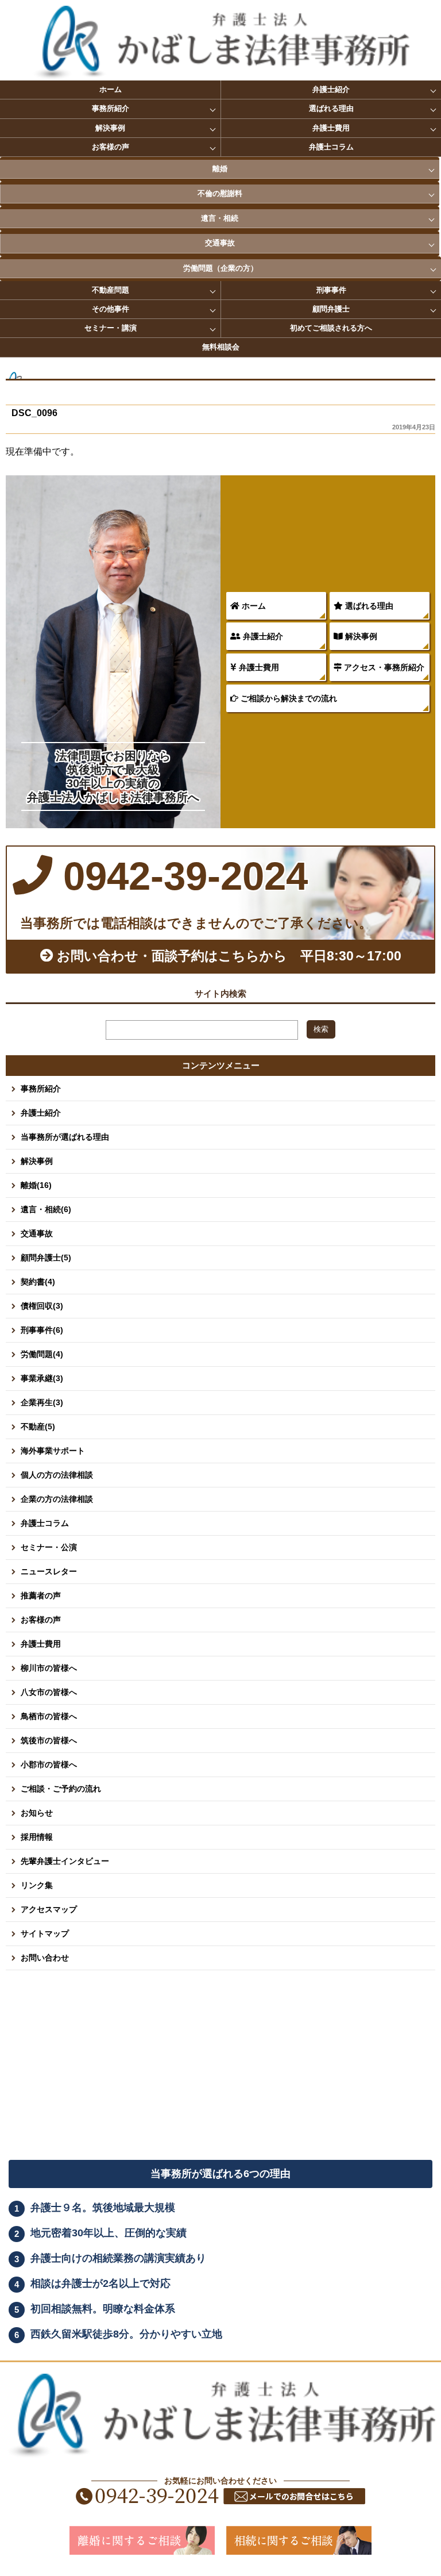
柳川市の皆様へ (49, 1668)
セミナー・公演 (49, 1547)
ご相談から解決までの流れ (288, 698)
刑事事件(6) (42, 1330)
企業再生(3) (42, 1402)
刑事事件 (331, 290)
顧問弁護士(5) (46, 1258)
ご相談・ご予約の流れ (61, 1789)
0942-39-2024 (180, 876)
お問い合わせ (45, 1958)
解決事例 (110, 128)
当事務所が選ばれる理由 (65, 1137)
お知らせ (37, 1813)
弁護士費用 (331, 128)
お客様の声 (111, 147)
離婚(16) (36, 1185)
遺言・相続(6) (46, 1209)
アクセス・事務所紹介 (383, 667)
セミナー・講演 (111, 328)
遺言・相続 (220, 218)
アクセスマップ (49, 1909)
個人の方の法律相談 (57, 1475)
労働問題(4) (42, 1354)
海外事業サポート (53, 1451)
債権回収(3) (42, 1306)
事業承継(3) (42, 1378)
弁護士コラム (331, 147)
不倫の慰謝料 (220, 193)
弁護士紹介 (331, 89)
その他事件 (111, 309)
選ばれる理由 (331, 108)
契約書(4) (38, 1282)
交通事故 (220, 243)
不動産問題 (111, 290)
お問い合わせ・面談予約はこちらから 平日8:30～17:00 (227, 956)
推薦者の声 (41, 1595)
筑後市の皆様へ (49, 1740)
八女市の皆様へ (49, 1692)
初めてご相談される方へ (331, 328)
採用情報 (37, 1837)
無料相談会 (221, 347)
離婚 (220, 169)
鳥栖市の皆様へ (49, 1716)
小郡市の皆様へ (49, 1764)
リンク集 (37, 1885)
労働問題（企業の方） (220, 268)
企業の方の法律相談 (57, 1499)
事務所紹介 (111, 108)
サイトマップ (45, 1933)
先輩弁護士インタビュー (65, 1861)
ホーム (111, 89)
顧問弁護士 (331, 309)
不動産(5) (38, 1427)
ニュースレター (49, 1571)
